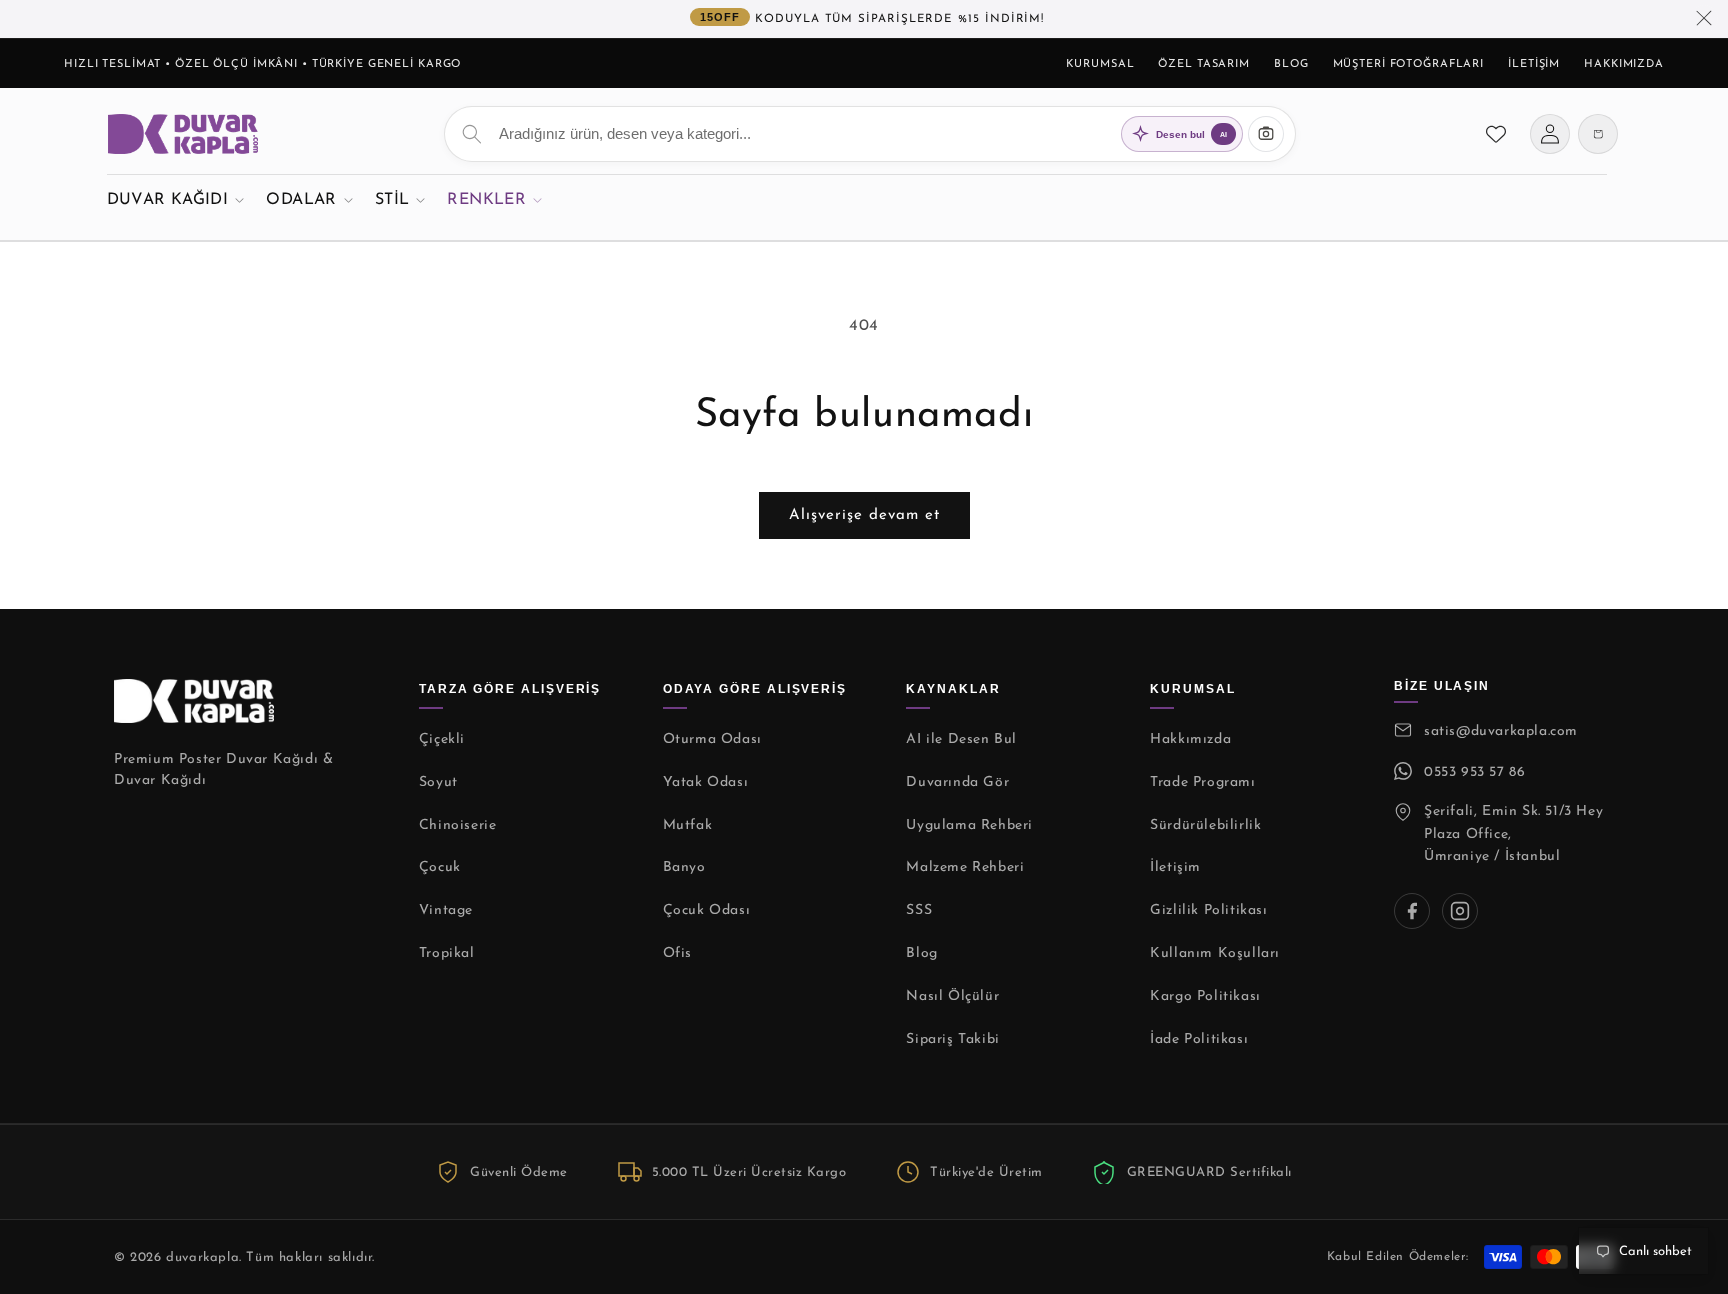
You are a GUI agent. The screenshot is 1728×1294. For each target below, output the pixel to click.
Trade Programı (1202, 782)
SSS (919, 910)
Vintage (446, 910)
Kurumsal (1100, 64)
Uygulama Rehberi (969, 825)
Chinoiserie (458, 825)
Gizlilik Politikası (1208, 910)
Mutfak (688, 825)
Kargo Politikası (1205, 996)
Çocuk (440, 867)
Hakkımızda (1624, 64)
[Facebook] (1412, 911)
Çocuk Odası (707, 910)
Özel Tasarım (1204, 64)
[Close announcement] (1704, 19)
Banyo (684, 867)
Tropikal (447, 953)
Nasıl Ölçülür (952, 996)
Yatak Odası (706, 782)
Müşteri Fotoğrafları (1409, 64)
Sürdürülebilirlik (1205, 825)
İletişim (1534, 64)
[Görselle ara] (1266, 134)
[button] (176, 199)
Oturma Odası (712, 739)
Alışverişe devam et (864, 515)
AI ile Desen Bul (961, 739)
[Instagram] (1460, 911)
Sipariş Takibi (952, 1039)
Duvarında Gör (957, 782)
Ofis (677, 953)
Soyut (438, 782)
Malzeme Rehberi (965, 867)
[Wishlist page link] (1496, 134)
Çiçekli (442, 739)
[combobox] (870, 134)
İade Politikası (1199, 1039)
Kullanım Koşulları (1215, 953)
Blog (1291, 64)
